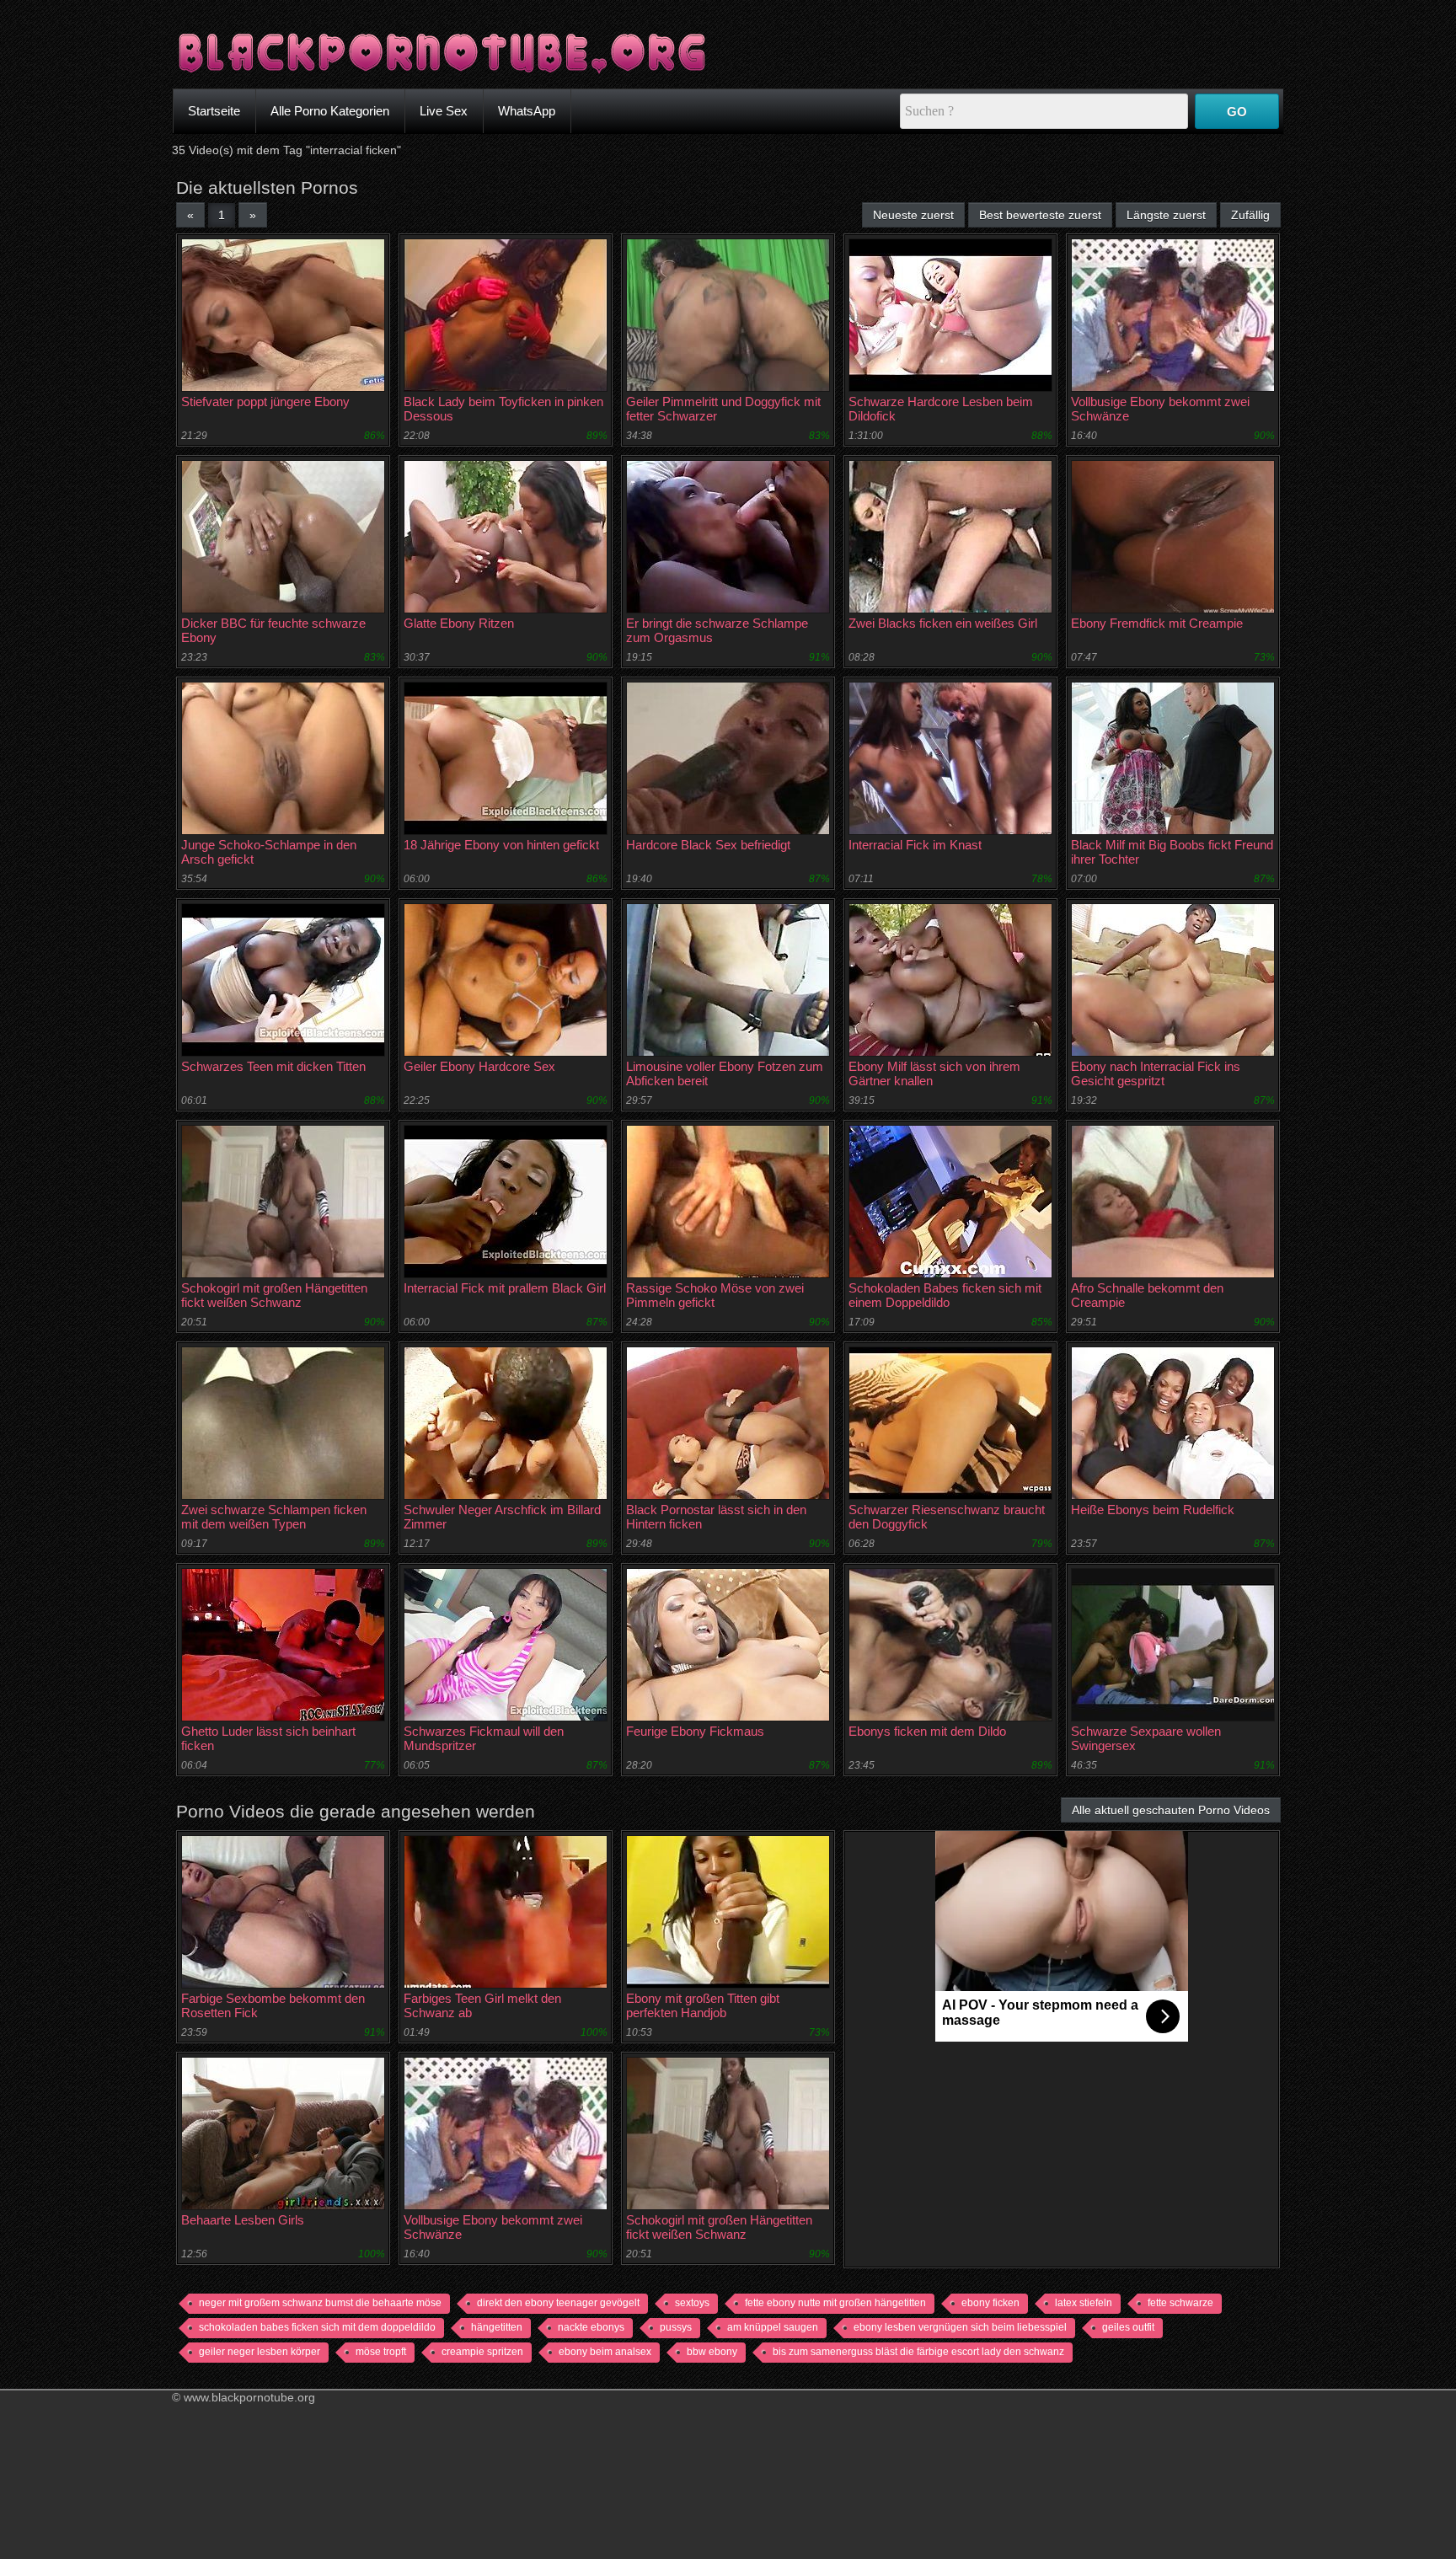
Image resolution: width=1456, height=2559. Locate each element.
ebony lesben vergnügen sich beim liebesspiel (960, 2327)
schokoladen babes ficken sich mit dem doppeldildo (317, 2327)
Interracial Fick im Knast (915, 845)
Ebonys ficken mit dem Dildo (927, 1731)
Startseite (214, 111)
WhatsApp (527, 111)
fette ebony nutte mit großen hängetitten (835, 2303)
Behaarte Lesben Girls (243, 2220)
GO (1237, 112)
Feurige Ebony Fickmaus (695, 1731)
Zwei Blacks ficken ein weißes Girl (943, 623)
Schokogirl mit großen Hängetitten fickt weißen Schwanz (274, 1295)
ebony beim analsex (605, 2352)
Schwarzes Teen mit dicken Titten (273, 1066)
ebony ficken (990, 2303)
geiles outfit (1128, 2327)
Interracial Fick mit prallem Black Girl (505, 1288)
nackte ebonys (591, 2327)
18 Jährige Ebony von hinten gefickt (501, 845)
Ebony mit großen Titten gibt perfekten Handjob (703, 2005)
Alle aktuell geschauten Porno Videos (1171, 1810)
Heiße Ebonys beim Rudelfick (1153, 1510)
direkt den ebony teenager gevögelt (558, 2303)
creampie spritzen (482, 2352)
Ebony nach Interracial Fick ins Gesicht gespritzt (1156, 1073)
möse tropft (381, 2352)
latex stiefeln (1084, 2303)
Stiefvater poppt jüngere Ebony (265, 402)
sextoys (692, 2303)
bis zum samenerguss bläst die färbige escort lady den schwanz (918, 2352)
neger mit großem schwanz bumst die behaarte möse (320, 2303)
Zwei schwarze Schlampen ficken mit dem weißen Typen (274, 1517)
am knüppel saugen (773, 2327)
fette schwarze (1180, 2303)
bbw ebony (712, 2352)
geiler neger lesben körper (260, 2352)
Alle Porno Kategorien (330, 111)
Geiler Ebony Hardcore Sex (479, 1066)
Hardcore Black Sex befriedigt (708, 845)
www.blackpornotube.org (249, 2397)
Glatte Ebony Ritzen (459, 623)
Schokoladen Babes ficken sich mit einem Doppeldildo (945, 1295)
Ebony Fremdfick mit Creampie (1157, 623)
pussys (676, 2327)
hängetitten (497, 2327)
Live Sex (444, 111)
